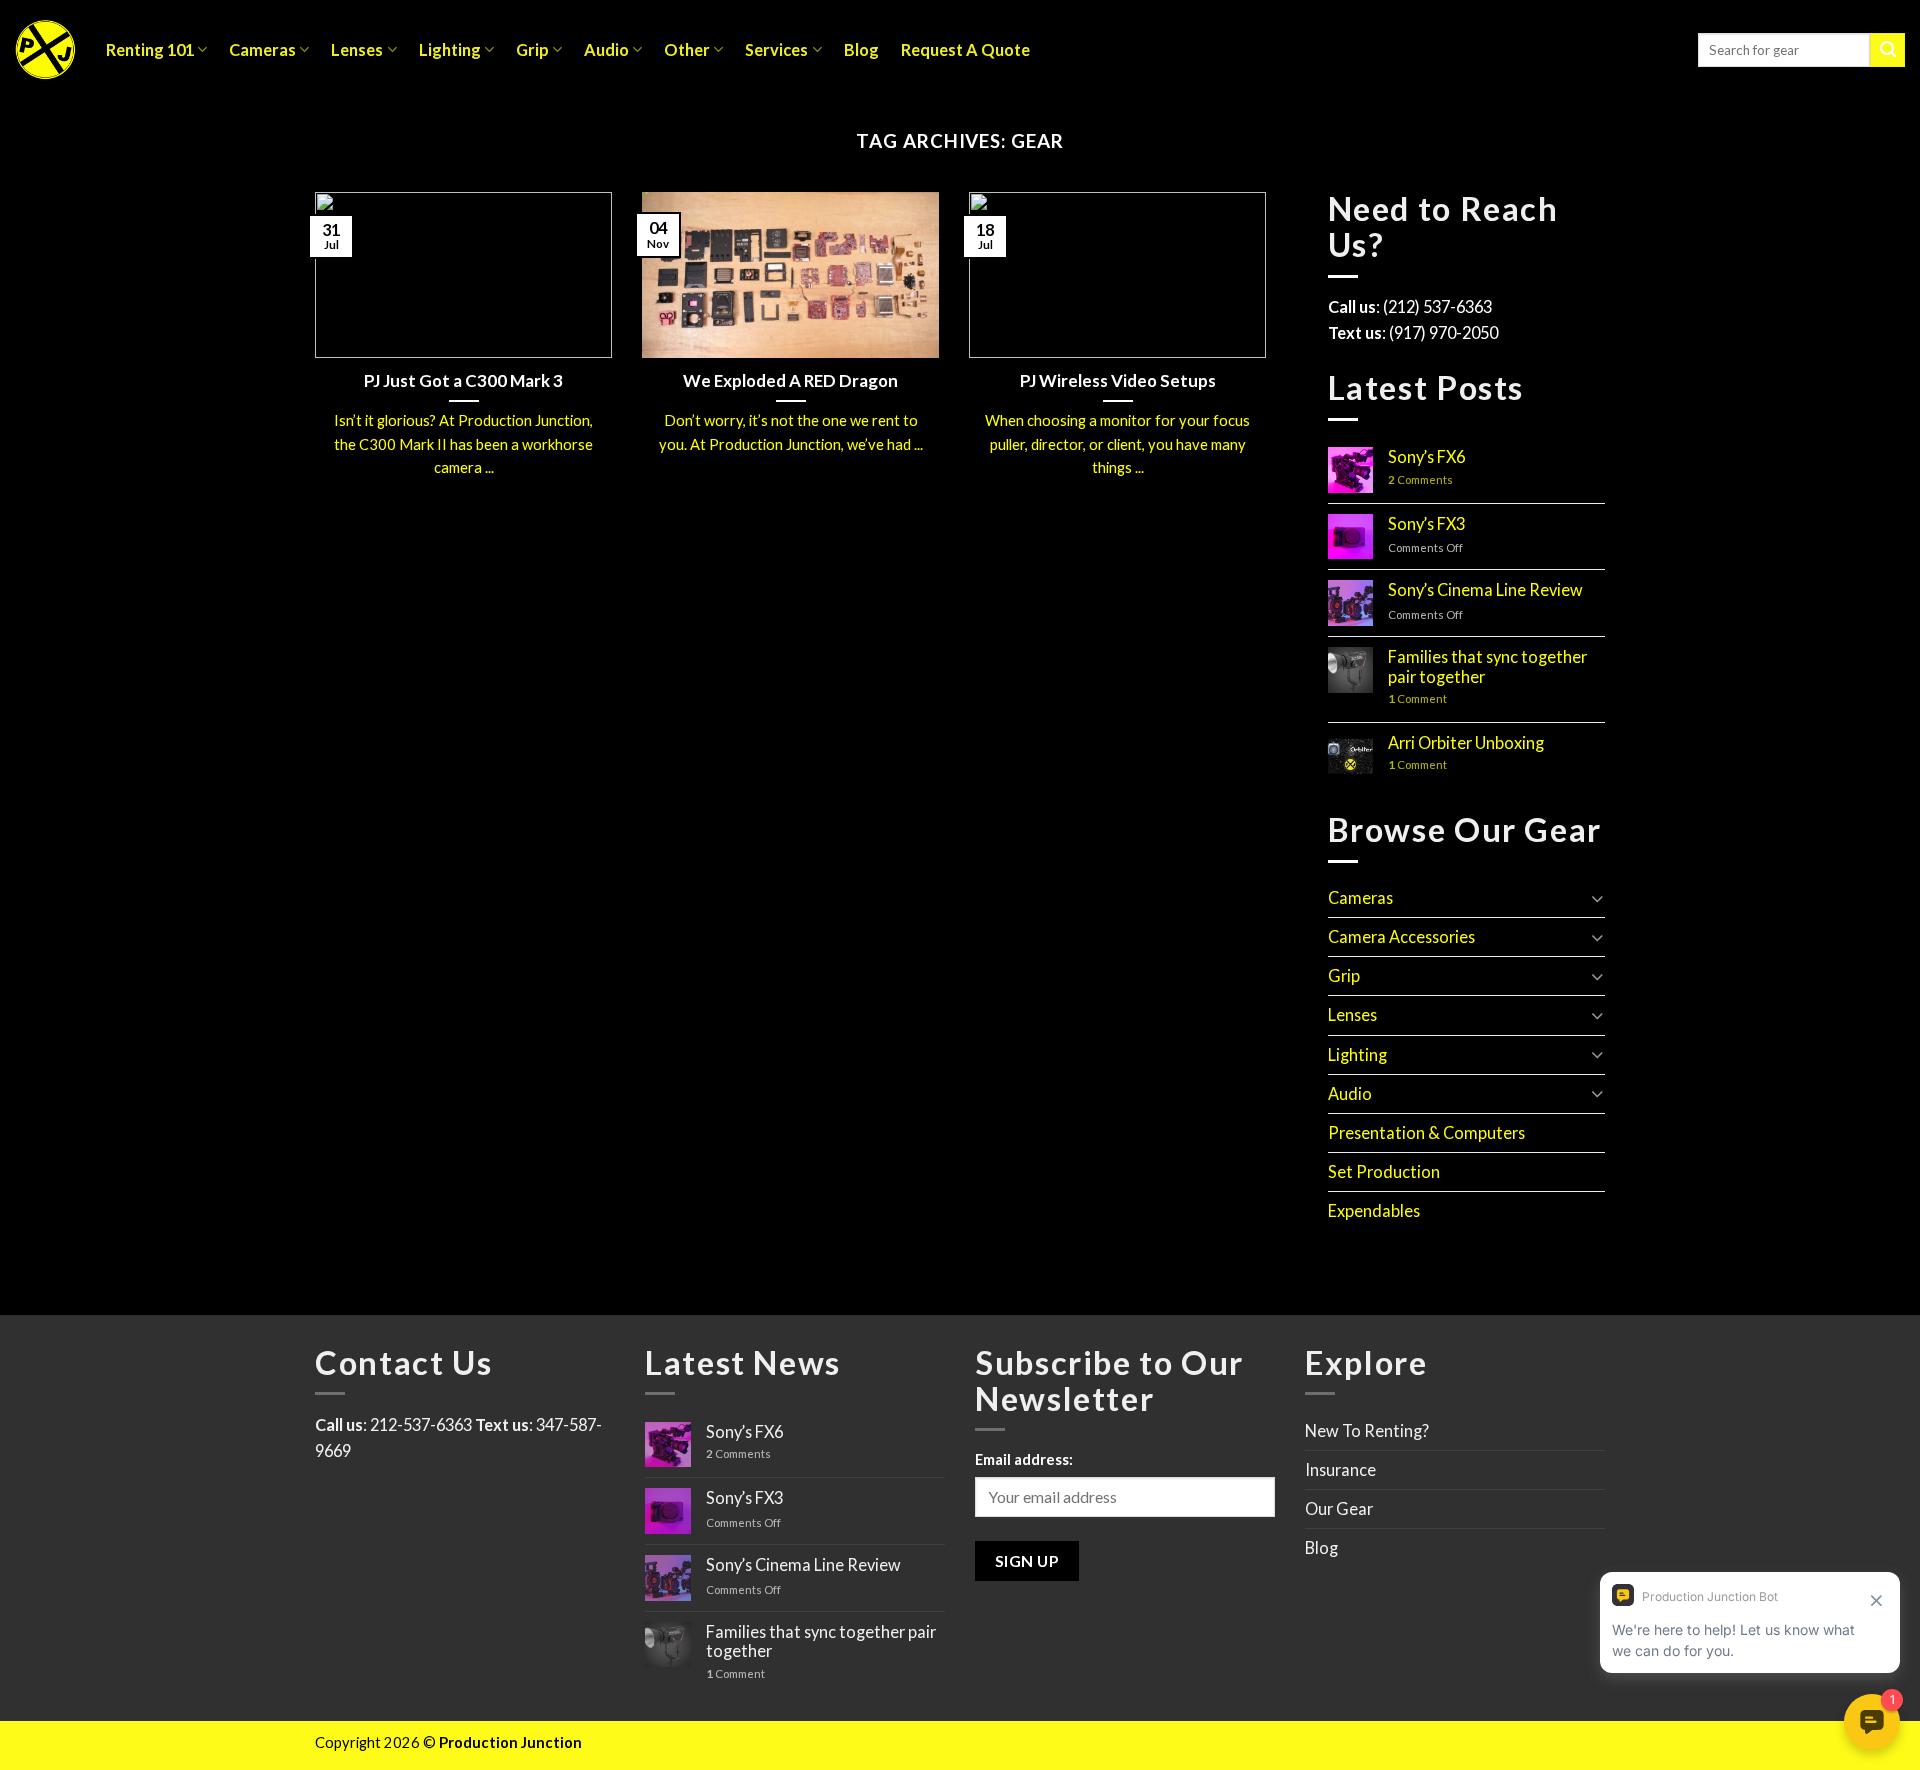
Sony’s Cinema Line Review (1485, 589)
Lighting (450, 49)
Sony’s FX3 (1426, 523)
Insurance (1340, 1469)
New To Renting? (1367, 1430)
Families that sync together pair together (1487, 666)
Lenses (357, 49)
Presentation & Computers (1426, 1132)
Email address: (1024, 1459)
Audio (606, 49)
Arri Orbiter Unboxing (1466, 742)
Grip (532, 49)
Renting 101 (150, 49)
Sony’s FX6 (1426, 456)
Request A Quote (965, 49)
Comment (1417, 698)
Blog (861, 49)
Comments (1420, 479)
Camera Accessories (1401, 936)
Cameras (262, 49)
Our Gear (1339, 1508)
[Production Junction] (45, 50)
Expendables (1374, 1210)
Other (687, 49)
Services (776, 49)
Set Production (1384, 1171)
